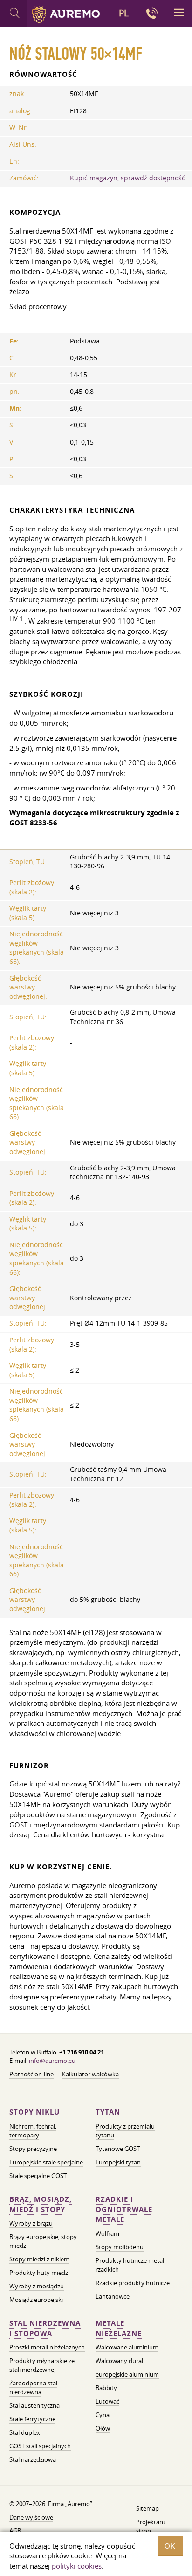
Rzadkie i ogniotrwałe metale (124, 2209)
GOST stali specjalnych (40, 2446)
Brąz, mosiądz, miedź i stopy (41, 2204)
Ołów (103, 2428)
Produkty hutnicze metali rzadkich (130, 2265)
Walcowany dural (119, 2361)
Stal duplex (25, 2432)
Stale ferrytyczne (32, 2419)
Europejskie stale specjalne (46, 2162)
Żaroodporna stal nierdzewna (33, 2387)
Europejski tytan (118, 2162)
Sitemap (147, 2508)
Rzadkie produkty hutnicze (133, 2283)
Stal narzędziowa (33, 2459)
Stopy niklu (34, 2112)
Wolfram (107, 2233)
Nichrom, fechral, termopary (33, 2131)
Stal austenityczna (34, 2405)
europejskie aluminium (127, 2374)
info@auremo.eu (52, 2061)
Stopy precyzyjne (33, 2149)
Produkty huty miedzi (39, 2273)
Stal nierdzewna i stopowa (45, 2328)
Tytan (108, 2112)
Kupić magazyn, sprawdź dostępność (127, 178)
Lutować (107, 2401)
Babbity (106, 2388)
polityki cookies (77, 2566)
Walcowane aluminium (127, 2347)
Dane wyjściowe (31, 2517)
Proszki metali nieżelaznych (47, 2347)
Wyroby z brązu (31, 2223)
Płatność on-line (31, 2074)
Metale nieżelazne (119, 2328)
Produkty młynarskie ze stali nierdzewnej (42, 2365)
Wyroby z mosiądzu (37, 2286)
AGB (15, 2531)
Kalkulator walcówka (90, 2074)
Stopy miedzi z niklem (39, 2259)
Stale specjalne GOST (38, 2176)
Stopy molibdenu (120, 2247)
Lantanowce (113, 2296)
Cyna (103, 2415)
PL (124, 13)
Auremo (66, 14)
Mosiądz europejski (36, 2300)
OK (170, 2546)
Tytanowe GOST (118, 2149)
